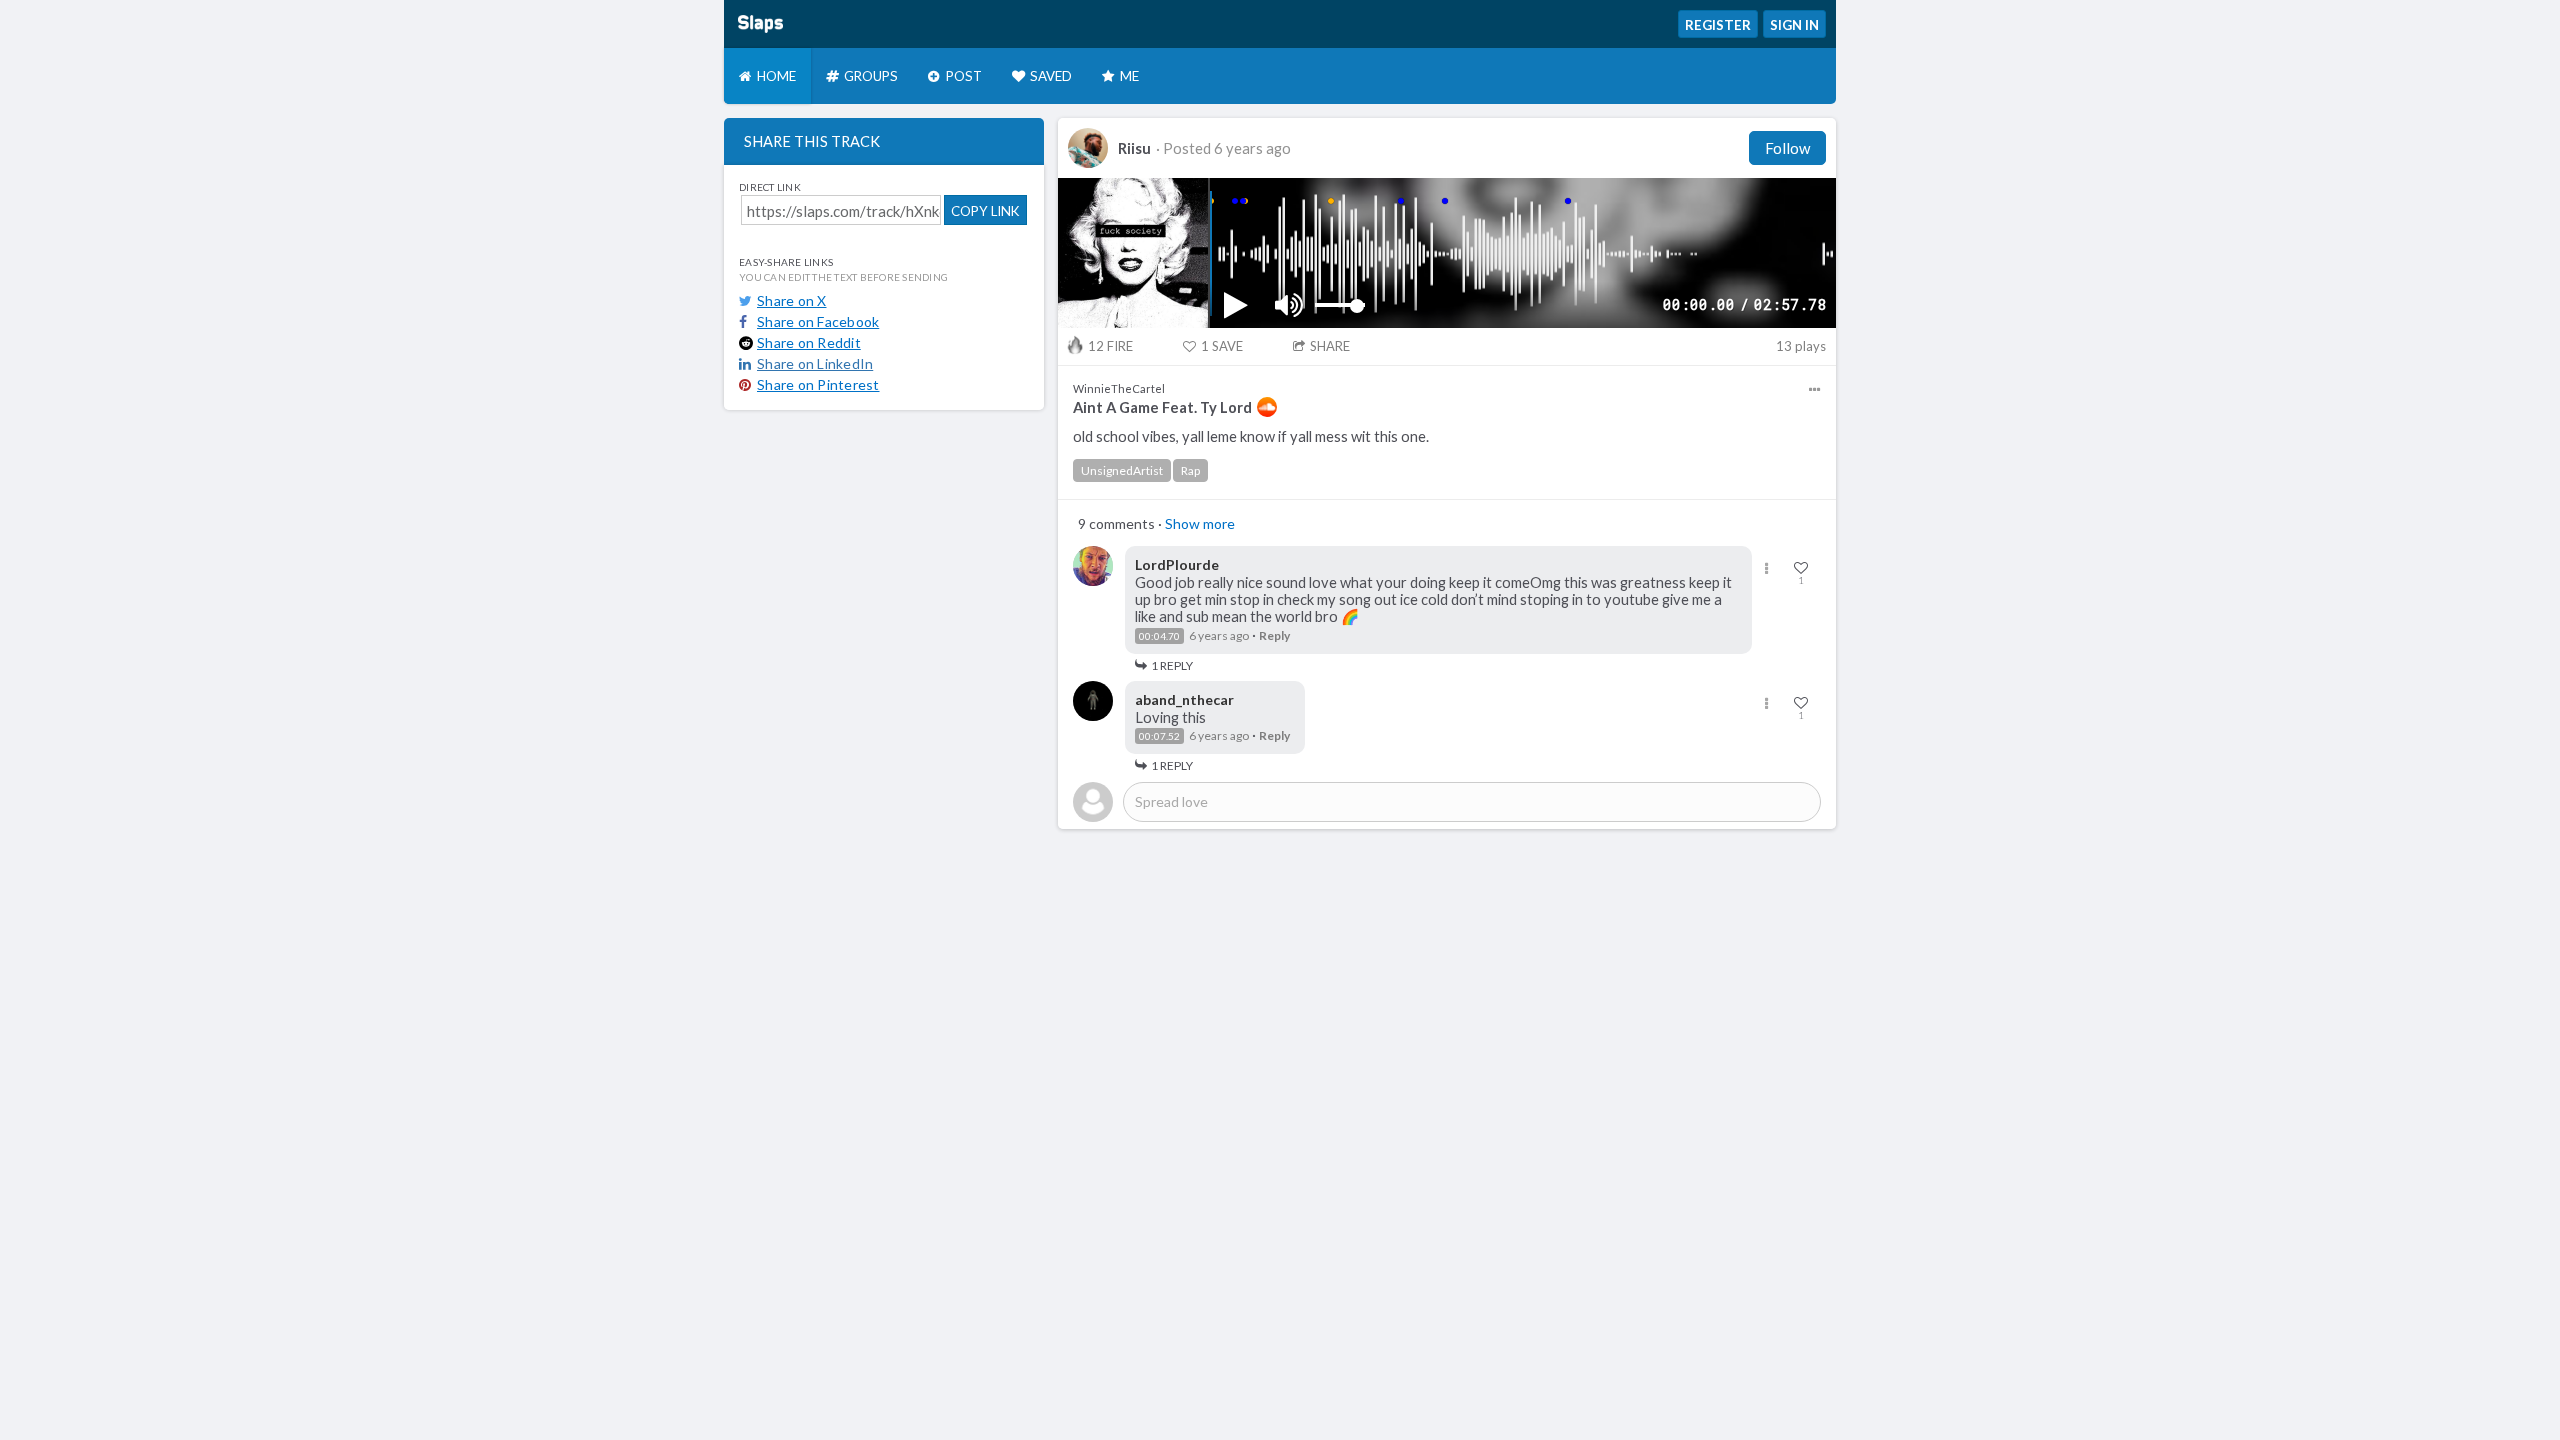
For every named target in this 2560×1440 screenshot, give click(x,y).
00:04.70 (1159, 636)
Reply (1274, 635)
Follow (1787, 148)
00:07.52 (1159, 736)
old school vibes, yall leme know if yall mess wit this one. (1251, 436)
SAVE (1222, 346)
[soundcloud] (1267, 407)
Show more (1200, 523)
